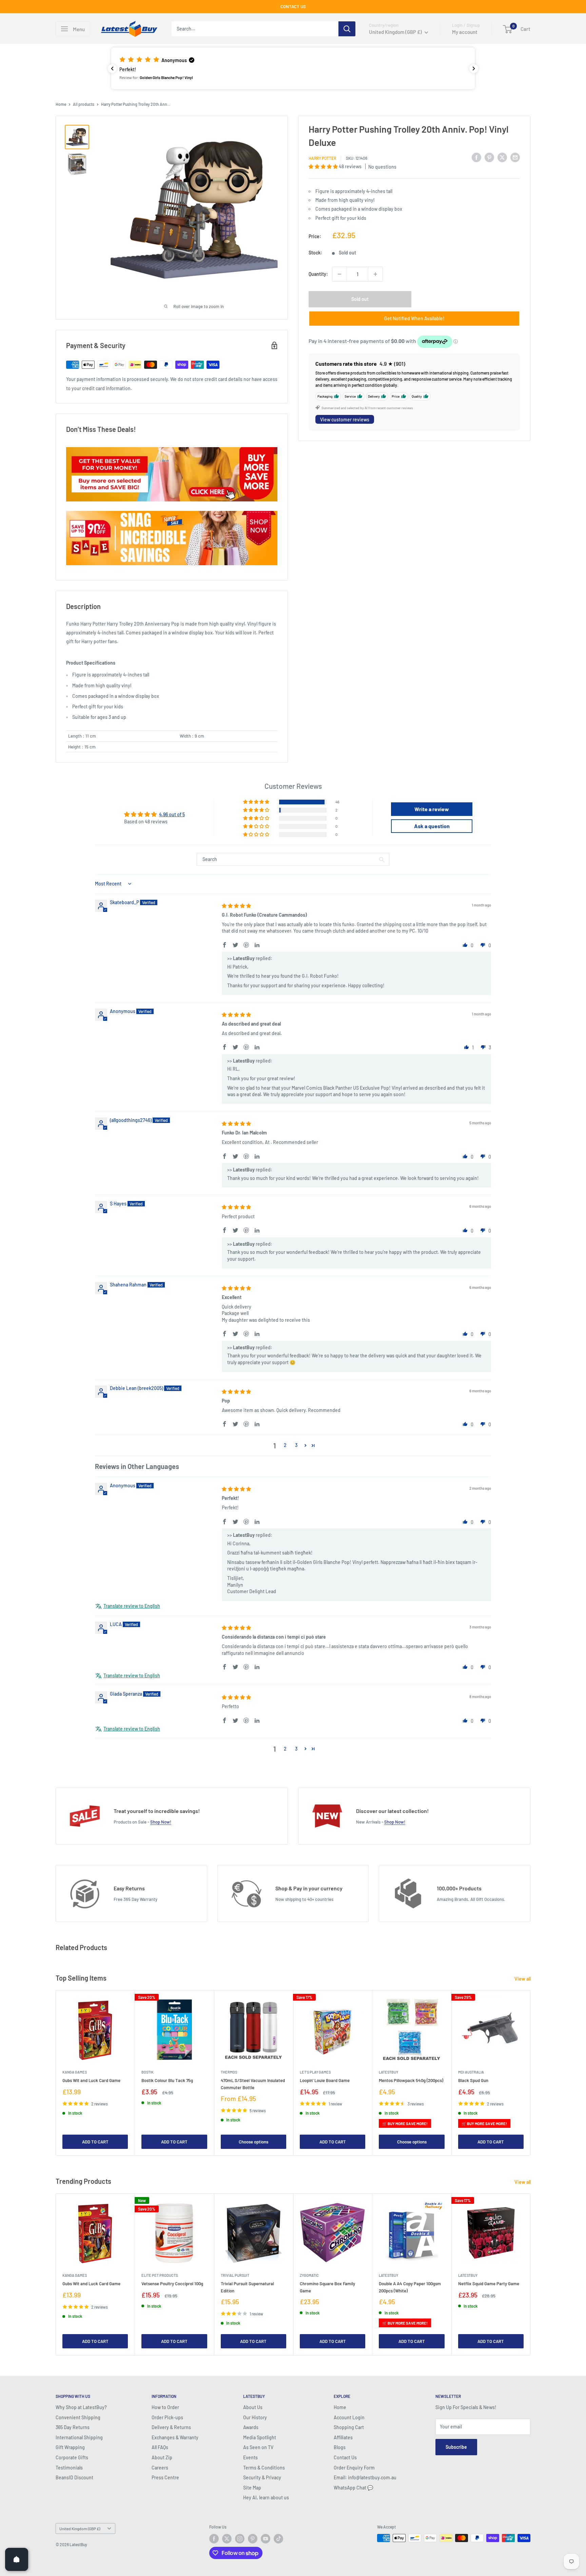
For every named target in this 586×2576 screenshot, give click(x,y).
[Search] (347, 29)
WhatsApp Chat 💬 (353, 2488)
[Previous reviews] (112, 69)
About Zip (162, 2457)
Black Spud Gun (473, 2081)
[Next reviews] (474, 69)
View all (523, 1979)
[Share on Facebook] (476, 157)
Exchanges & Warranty (175, 2437)
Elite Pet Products (160, 2275)
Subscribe (456, 2447)
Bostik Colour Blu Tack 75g (167, 2081)
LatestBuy (388, 2072)
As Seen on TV (258, 2447)
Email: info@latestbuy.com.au (365, 2477)
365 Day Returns (73, 2427)
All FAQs (160, 2447)
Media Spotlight (260, 2437)
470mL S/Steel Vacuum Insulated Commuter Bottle (253, 2084)
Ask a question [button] (432, 826)
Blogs (340, 2447)
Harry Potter (322, 158)
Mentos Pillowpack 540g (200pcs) (411, 2081)
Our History (255, 2417)
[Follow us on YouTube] (266, 2539)
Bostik (148, 2072)
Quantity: (318, 274)
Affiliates (343, 2437)
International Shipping (79, 2437)
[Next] (531, 2073)
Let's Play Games (315, 2072)
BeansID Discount (74, 2477)
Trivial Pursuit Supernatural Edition (247, 2287)
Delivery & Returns (171, 2427)
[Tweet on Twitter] (502, 157)
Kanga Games (75, 2072)
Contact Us (345, 2457)
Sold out (360, 299)
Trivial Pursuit (235, 2275)
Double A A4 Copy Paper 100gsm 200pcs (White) (410, 2287)
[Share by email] (515, 157)
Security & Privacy (262, 2477)
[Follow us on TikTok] (278, 2539)
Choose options (253, 2142)
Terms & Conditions (264, 2468)
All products (84, 104)
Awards (251, 2427)
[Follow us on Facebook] (214, 2539)
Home (61, 104)
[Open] (17, 2559)
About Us (253, 2407)
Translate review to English (132, 1606)
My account (465, 32)
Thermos (229, 2072)
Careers (160, 2468)
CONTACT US (293, 6)
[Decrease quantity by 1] (339, 274)
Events (250, 2457)
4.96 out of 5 (172, 814)
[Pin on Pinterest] (489, 157)
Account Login (349, 2417)
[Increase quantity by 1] (375, 274)
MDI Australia (471, 2072)
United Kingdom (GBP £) (80, 2529)
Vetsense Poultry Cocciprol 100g (172, 2284)
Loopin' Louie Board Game (325, 2081)
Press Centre (165, 2477)
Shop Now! (161, 1822)
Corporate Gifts (72, 2457)
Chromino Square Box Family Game (327, 2287)
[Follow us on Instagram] (240, 2539)
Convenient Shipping (78, 2417)
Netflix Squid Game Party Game (489, 2284)
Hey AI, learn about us (266, 2497)
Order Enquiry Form (354, 2468)
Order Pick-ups (167, 2417)
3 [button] (296, 1445)
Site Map (252, 2488)
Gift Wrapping (70, 2447)
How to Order (165, 2407)
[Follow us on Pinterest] (253, 2539)
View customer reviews (345, 419)
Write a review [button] (432, 809)
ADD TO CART (95, 2142)
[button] (293, 68)
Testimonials (69, 2468)
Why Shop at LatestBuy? (81, 2407)
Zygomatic (309, 2275)
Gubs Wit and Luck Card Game (91, 2081)
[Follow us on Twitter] (227, 2539)
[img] (236, 906)
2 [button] (285, 1445)
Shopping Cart (349, 2427)
